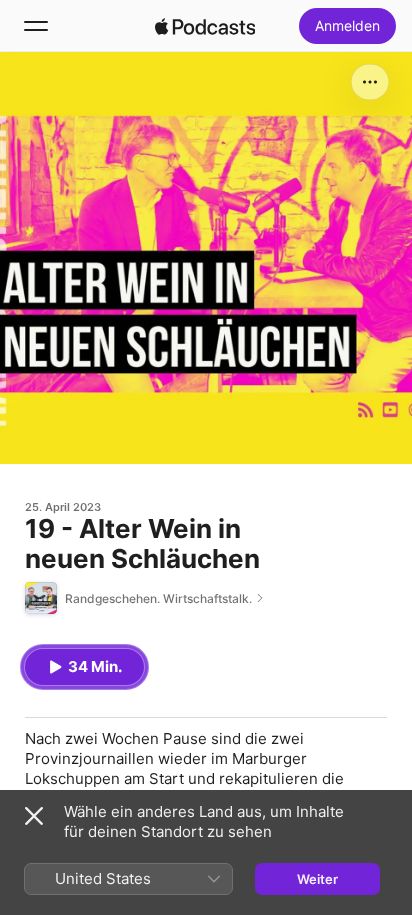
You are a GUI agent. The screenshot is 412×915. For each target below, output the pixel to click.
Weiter (317, 879)
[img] (205, 26)
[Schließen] (34, 816)
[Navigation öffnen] (36, 26)
